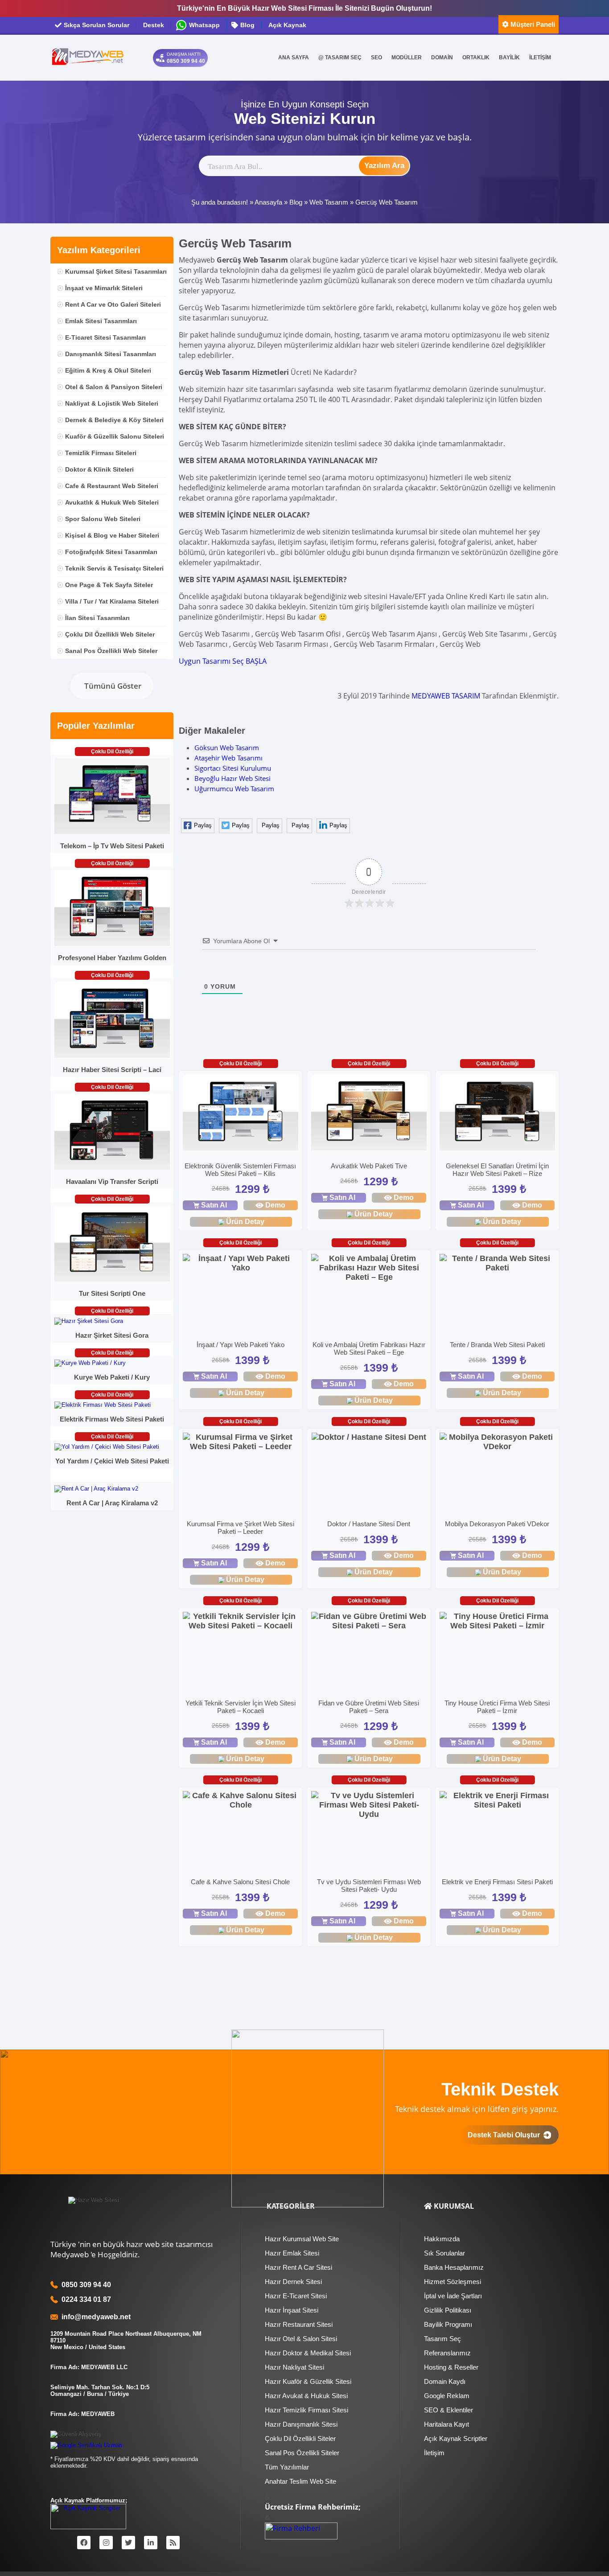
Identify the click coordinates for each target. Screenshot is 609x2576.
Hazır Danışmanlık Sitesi (301, 2424)
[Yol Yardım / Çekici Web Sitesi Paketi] (107, 1447)
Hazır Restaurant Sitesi (299, 2324)
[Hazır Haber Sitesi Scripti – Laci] (112, 1056)
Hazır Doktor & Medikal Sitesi (308, 2353)
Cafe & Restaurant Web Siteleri (112, 486)
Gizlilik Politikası (448, 2310)
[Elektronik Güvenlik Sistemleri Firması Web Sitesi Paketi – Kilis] (241, 1114)
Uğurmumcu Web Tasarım (234, 789)
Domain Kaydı (445, 2381)
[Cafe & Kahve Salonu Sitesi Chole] (241, 1800)
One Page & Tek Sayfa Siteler (109, 585)
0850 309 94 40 (86, 2285)
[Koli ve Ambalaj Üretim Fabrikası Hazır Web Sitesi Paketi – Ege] (369, 1268)
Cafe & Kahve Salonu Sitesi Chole (240, 1882)
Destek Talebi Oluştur (506, 2135)
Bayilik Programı (448, 2324)
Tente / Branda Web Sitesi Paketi (497, 1345)
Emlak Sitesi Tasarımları (101, 321)
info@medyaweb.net (94, 2317)
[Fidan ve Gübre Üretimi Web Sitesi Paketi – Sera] (369, 1621)
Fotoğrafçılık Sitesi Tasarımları (111, 552)
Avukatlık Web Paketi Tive (369, 1166)
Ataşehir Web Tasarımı (228, 758)
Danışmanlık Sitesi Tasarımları (111, 354)
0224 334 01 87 (86, 2299)
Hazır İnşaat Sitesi (292, 2310)
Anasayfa (268, 202)
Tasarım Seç (442, 2339)
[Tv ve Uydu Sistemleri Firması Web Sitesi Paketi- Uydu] (369, 1805)
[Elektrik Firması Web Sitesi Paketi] (103, 1405)
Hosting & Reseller (451, 2367)
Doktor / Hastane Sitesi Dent (369, 1524)
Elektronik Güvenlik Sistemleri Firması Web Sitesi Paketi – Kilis (240, 1170)
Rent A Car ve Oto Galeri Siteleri (113, 304)
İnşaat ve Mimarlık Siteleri (104, 288)
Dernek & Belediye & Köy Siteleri (114, 420)
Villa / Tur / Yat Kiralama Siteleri (112, 601)
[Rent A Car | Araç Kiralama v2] (96, 1489)
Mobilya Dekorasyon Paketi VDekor (497, 1524)
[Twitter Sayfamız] (128, 2543)
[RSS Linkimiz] (173, 2543)
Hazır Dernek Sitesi (293, 2282)
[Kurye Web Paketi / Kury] (90, 1363)
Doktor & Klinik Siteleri (99, 469)
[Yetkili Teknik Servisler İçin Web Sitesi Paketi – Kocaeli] (241, 1621)
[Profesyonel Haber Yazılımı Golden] (112, 944)
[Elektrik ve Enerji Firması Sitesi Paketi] (497, 1800)
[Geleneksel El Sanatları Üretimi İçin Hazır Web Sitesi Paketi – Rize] (497, 1114)
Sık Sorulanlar (444, 2253)
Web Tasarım (329, 202)
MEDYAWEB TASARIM (446, 696)
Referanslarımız (447, 2353)
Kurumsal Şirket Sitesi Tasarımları (116, 271)
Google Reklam (447, 2396)
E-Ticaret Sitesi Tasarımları (105, 337)
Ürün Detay (245, 1222)
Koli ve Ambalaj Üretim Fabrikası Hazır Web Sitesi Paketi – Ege (369, 1348)
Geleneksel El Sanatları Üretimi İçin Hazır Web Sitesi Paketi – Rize (497, 1170)
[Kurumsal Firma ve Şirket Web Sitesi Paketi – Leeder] (241, 1442)
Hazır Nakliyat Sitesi (294, 2367)
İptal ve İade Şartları (453, 2296)
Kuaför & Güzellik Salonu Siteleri (115, 436)
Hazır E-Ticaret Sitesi (296, 2296)
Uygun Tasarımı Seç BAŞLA (223, 661)
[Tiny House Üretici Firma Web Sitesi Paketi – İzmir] (497, 1621)
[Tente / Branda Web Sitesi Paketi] (497, 1263)
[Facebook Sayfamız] (84, 2543)
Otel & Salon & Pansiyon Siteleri (114, 387)
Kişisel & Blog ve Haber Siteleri (112, 535)
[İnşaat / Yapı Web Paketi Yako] (241, 1263)
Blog (296, 202)
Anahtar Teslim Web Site (300, 2481)
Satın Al (214, 1205)
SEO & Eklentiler (449, 2410)
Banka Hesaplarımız (454, 2267)
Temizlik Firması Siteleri (101, 453)
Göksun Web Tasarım (227, 748)
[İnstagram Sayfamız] (106, 2543)
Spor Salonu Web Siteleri (103, 519)
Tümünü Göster (112, 686)
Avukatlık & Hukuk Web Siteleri (112, 502)
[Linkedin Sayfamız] (151, 2543)
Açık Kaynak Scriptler (456, 2438)
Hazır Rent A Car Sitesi (298, 2267)
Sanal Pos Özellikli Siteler (302, 2453)
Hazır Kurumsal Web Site (302, 2239)
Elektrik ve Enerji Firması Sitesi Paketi (497, 1882)
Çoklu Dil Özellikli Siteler (300, 2438)
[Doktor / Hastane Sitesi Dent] (369, 1437)
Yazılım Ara (384, 166)
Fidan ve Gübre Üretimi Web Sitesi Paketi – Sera (369, 1707)
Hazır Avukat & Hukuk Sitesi (306, 2396)
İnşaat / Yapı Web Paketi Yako (241, 1345)
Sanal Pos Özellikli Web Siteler (111, 651)
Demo (275, 1205)
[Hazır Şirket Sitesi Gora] (89, 1321)
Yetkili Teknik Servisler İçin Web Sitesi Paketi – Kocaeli (241, 1707)
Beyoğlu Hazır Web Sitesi (232, 778)
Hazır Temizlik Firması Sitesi (307, 2410)
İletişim (434, 2453)
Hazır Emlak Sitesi (292, 2253)
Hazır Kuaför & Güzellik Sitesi (308, 2381)
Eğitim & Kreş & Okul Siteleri (108, 370)
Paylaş (203, 825)
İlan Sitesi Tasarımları (97, 618)
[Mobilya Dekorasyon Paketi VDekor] (497, 1442)
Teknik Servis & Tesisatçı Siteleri (114, 568)
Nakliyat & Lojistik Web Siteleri (112, 403)
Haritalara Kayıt (446, 2424)
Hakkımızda (442, 2239)
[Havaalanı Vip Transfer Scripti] (112, 1168)
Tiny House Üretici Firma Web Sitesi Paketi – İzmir (497, 1707)
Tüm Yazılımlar (287, 2467)
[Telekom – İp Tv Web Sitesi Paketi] (112, 832)
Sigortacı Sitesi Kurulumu (233, 768)
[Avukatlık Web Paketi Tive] (369, 1114)
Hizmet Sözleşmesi (453, 2282)
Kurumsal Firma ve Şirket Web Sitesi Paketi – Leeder (241, 1528)
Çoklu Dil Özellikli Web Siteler (110, 634)
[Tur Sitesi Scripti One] (112, 1280)
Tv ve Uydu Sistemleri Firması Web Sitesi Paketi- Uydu (369, 1886)
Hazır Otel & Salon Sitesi (301, 2339)
